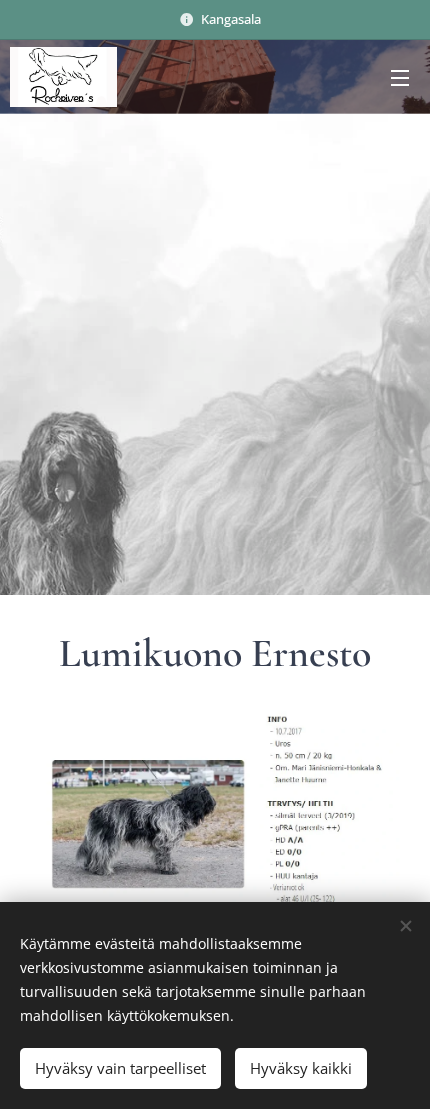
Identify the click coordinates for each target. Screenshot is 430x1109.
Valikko (400, 77)
